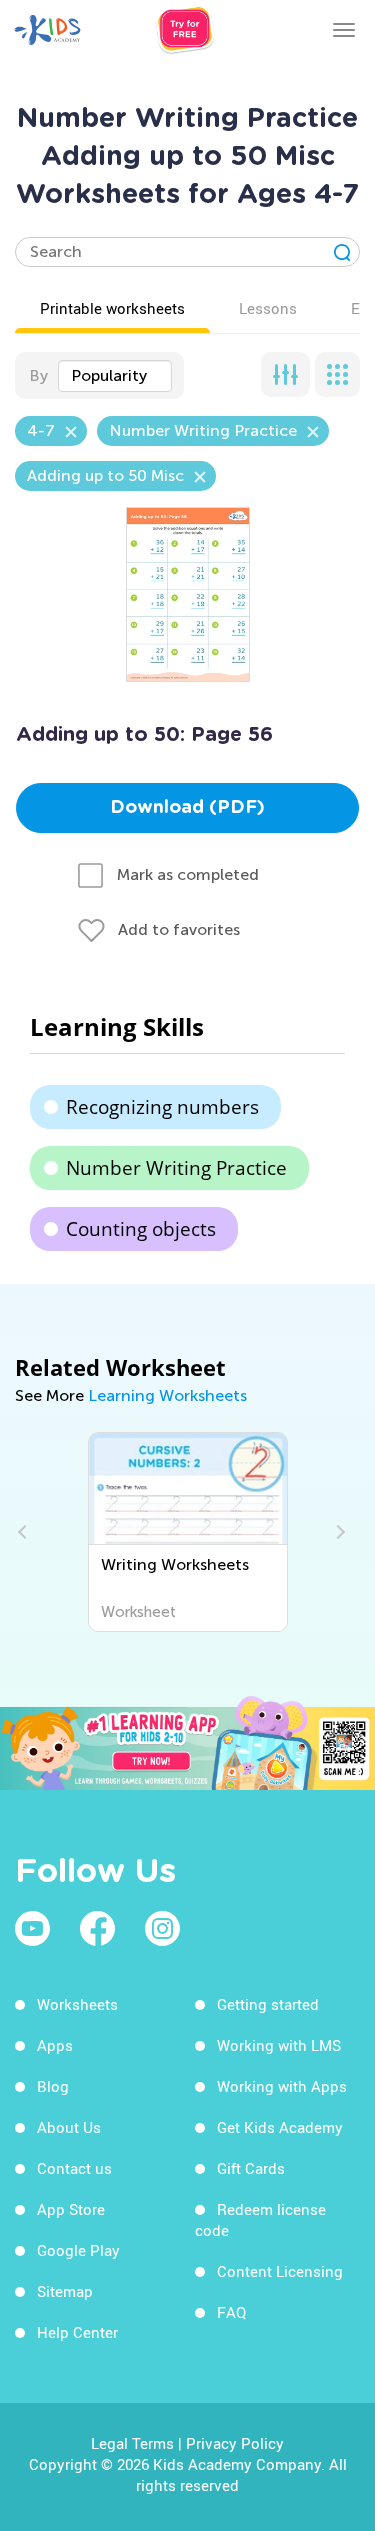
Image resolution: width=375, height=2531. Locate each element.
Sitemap (65, 2291)
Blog (53, 2086)
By (38, 375)
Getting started (268, 2004)
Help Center (77, 2332)
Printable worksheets (112, 308)
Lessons (268, 308)
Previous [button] (25, 1532)
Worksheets (77, 2004)
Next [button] (338, 1532)
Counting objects (141, 1229)
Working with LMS (279, 2045)
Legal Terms (132, 2443)
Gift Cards (251, 2168)
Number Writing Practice (176, 1168)
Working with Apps (282, 2086)
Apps (55, 2045)
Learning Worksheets (167, 1395)
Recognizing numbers (162, 1107)
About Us (69, 2127)
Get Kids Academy (280, 2127)
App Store (71, 2209)
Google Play (78, 2250)
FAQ (231, 2312)
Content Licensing (280, 2271)
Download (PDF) (187, 808)
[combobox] (115, 376)
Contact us (74, 2168)
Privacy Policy (235, 2443)
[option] (188, 1532)
